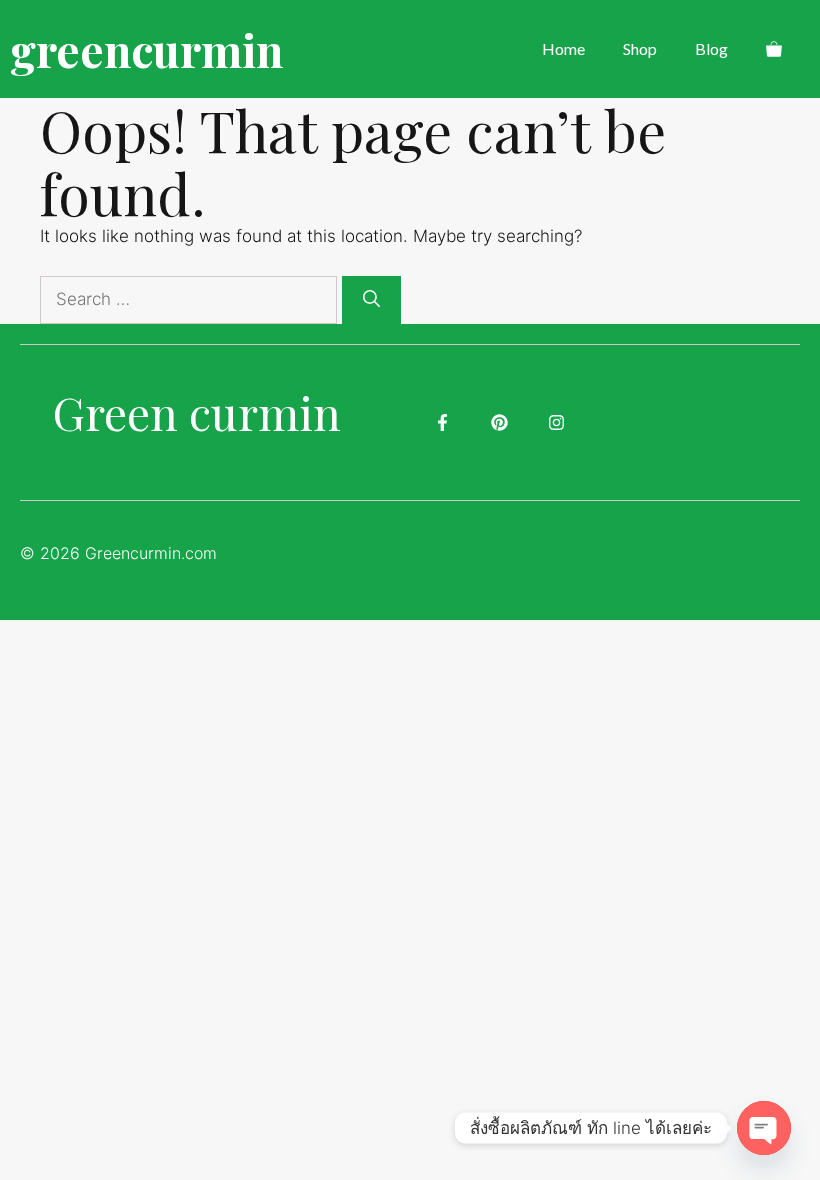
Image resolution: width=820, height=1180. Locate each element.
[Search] (371, 300)
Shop (640, 48)
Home (563, 48)
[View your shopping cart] (774, 49)
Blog (711, 48)
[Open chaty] (764, 1128)
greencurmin (146, 49)
